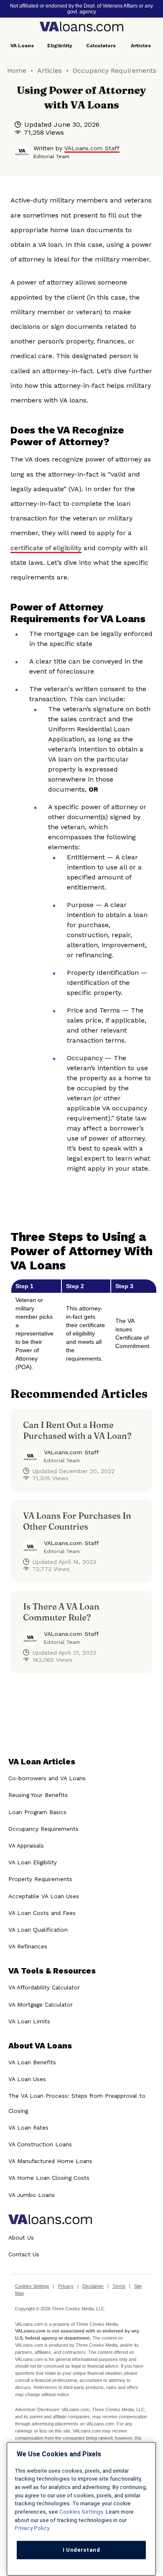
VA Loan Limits (29, 2021)
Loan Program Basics (37, 1812)
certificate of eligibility (46, 548)
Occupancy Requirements (115, 70)
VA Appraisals (26, 1845)
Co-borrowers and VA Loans (47, 1778)
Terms (119, 2286)
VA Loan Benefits (32, 2062)
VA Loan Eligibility (33, 1862)
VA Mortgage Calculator (41, 2004)
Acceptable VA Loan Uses (44, 1896)
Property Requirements (40, 1879)
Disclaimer (93, 2286)
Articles (141, 46)
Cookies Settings (32, 2286)
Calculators (101, 46)
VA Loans (22, 46)
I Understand (81, 2550)
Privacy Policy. (32, 2528)
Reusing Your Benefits (38, 1795)
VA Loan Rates (28, 2127)
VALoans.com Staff (92, 148)
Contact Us (24, 2254)
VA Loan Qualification (38, 1930)
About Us (21, 2238)
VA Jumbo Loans (32, 2195)
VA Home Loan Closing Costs (49, 2178)
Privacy (66, 2286)
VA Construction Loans (40, 2144)
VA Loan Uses (27, 2079)
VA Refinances (28, 1946)
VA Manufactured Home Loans (50, 2161)
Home (17, 70)
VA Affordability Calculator (44, 1987)
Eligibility (60, 46)
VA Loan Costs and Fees (42, 1913)
